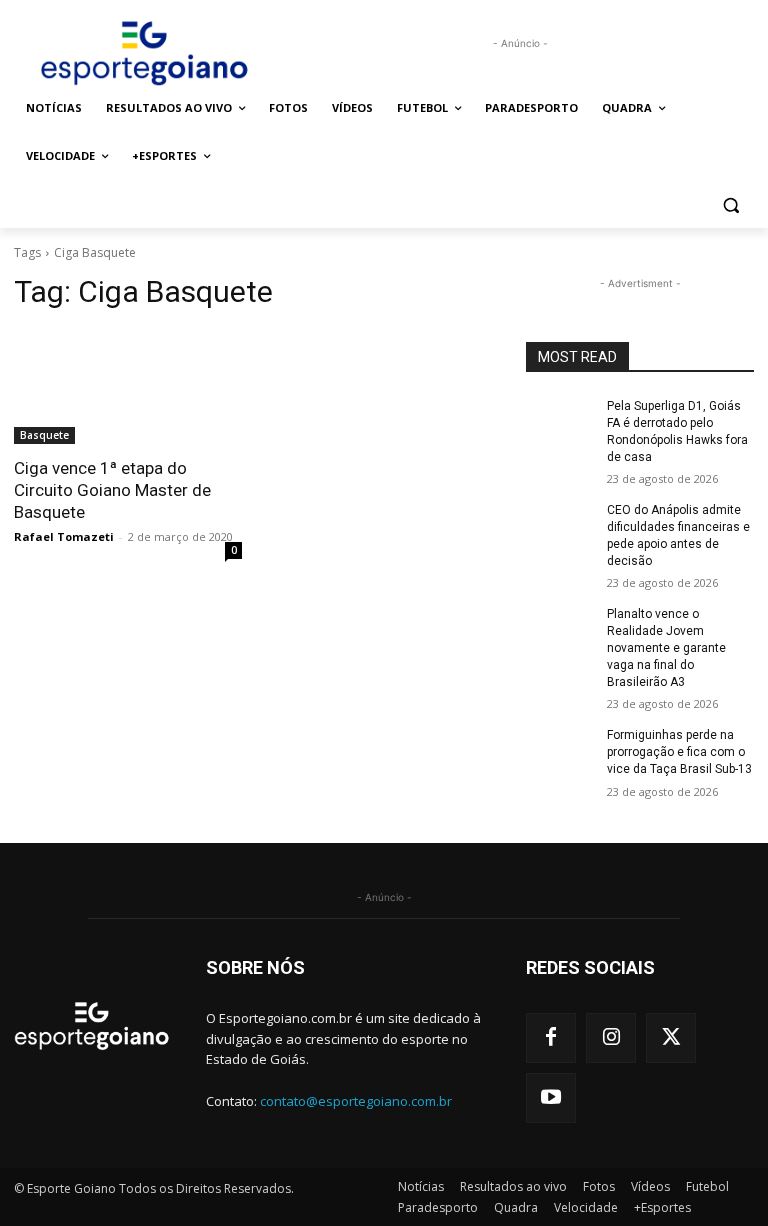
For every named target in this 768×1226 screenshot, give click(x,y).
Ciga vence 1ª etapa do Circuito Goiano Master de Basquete (112, 490)
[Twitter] (671, 1038)
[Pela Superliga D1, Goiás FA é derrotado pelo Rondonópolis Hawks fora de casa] (560, 422)
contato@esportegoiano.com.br (356, 1101)
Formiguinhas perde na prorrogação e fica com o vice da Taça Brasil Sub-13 (679, 752)
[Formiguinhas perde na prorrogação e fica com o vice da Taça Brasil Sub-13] (560, 751)
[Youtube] (551, 1098)
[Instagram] (611, 1038)
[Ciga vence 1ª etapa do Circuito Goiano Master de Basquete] (128, 387)
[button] (730, 204)
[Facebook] (551, 1038)
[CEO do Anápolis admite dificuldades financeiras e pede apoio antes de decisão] (560, 526)
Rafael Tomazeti (64, 536)
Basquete (44, 435)
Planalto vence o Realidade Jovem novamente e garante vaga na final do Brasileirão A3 (666, 647)
